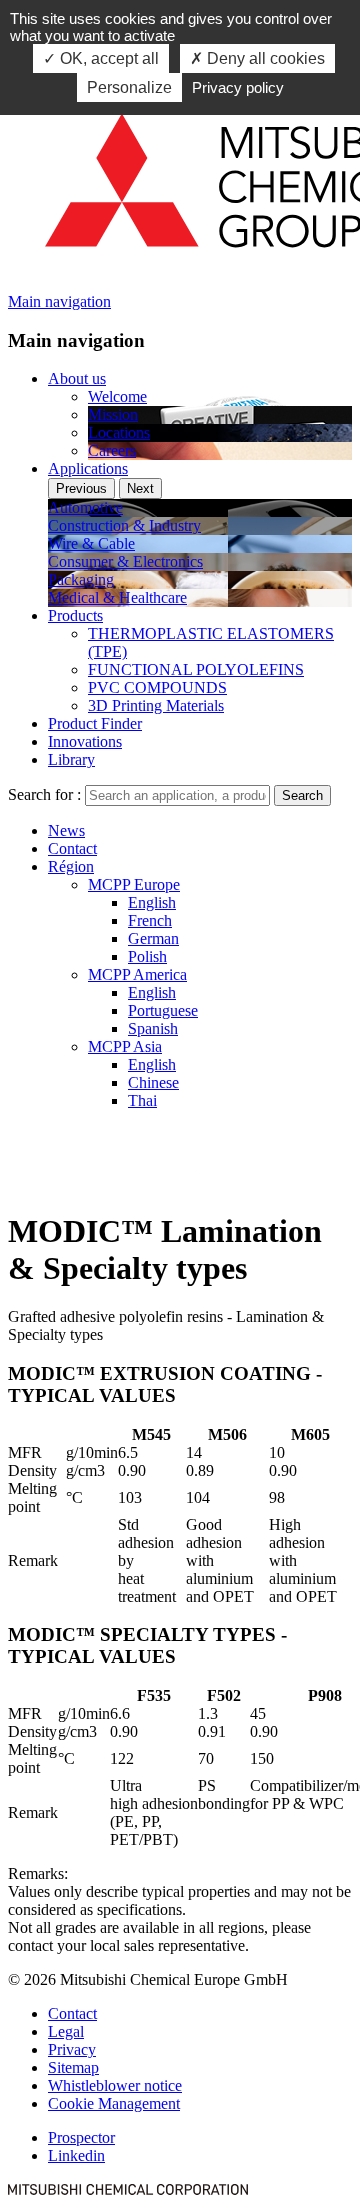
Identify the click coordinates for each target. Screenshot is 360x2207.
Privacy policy (238, 87)
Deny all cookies (264, 58)
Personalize (129, 87)
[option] (200, 508)
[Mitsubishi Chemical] (128, 2189)
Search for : (44, 794)
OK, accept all (107, 58)
